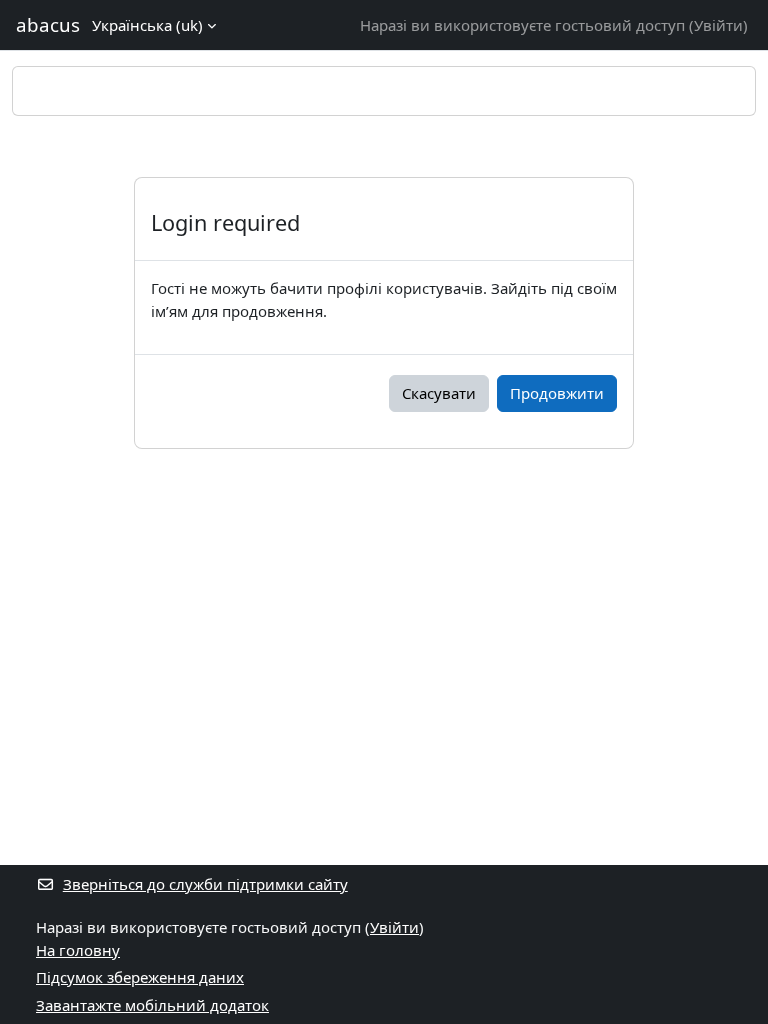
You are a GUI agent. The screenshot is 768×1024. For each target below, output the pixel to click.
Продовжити (557, 393)
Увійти (718, 25)
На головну (78, 950)
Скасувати (439, 393)
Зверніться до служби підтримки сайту (205, 884)
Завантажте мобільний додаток (152, 1005)
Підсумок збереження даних (140, 977)
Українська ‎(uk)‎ (147, 25)
